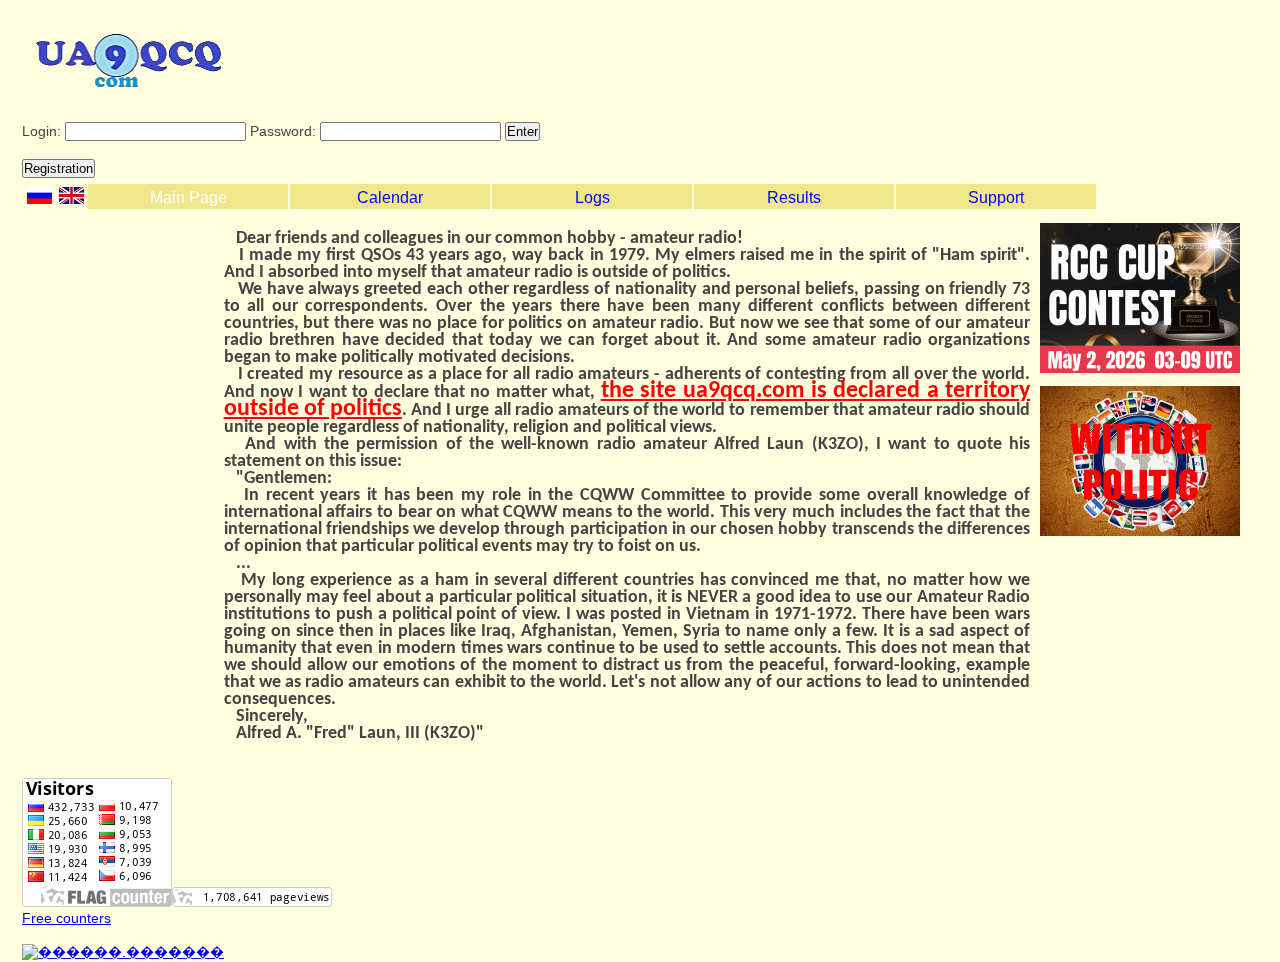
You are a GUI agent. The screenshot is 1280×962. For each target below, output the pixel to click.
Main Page (188, 197)
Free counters (66, 918)
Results (794, 197)
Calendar (390, 197)
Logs (592, 197)
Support (996, 197)
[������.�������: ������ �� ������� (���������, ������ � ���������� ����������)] (123, 952)
